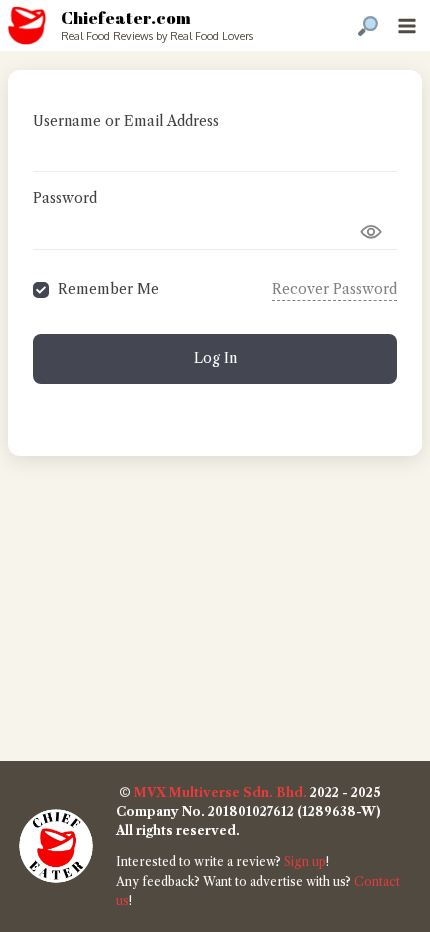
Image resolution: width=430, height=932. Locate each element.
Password (65, 198)
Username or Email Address (126, 121)
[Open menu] (406, 25)
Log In (215, 358)
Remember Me (108, 289)
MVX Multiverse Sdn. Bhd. (220, 792)
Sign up (305, 861)
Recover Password (334, 289)
